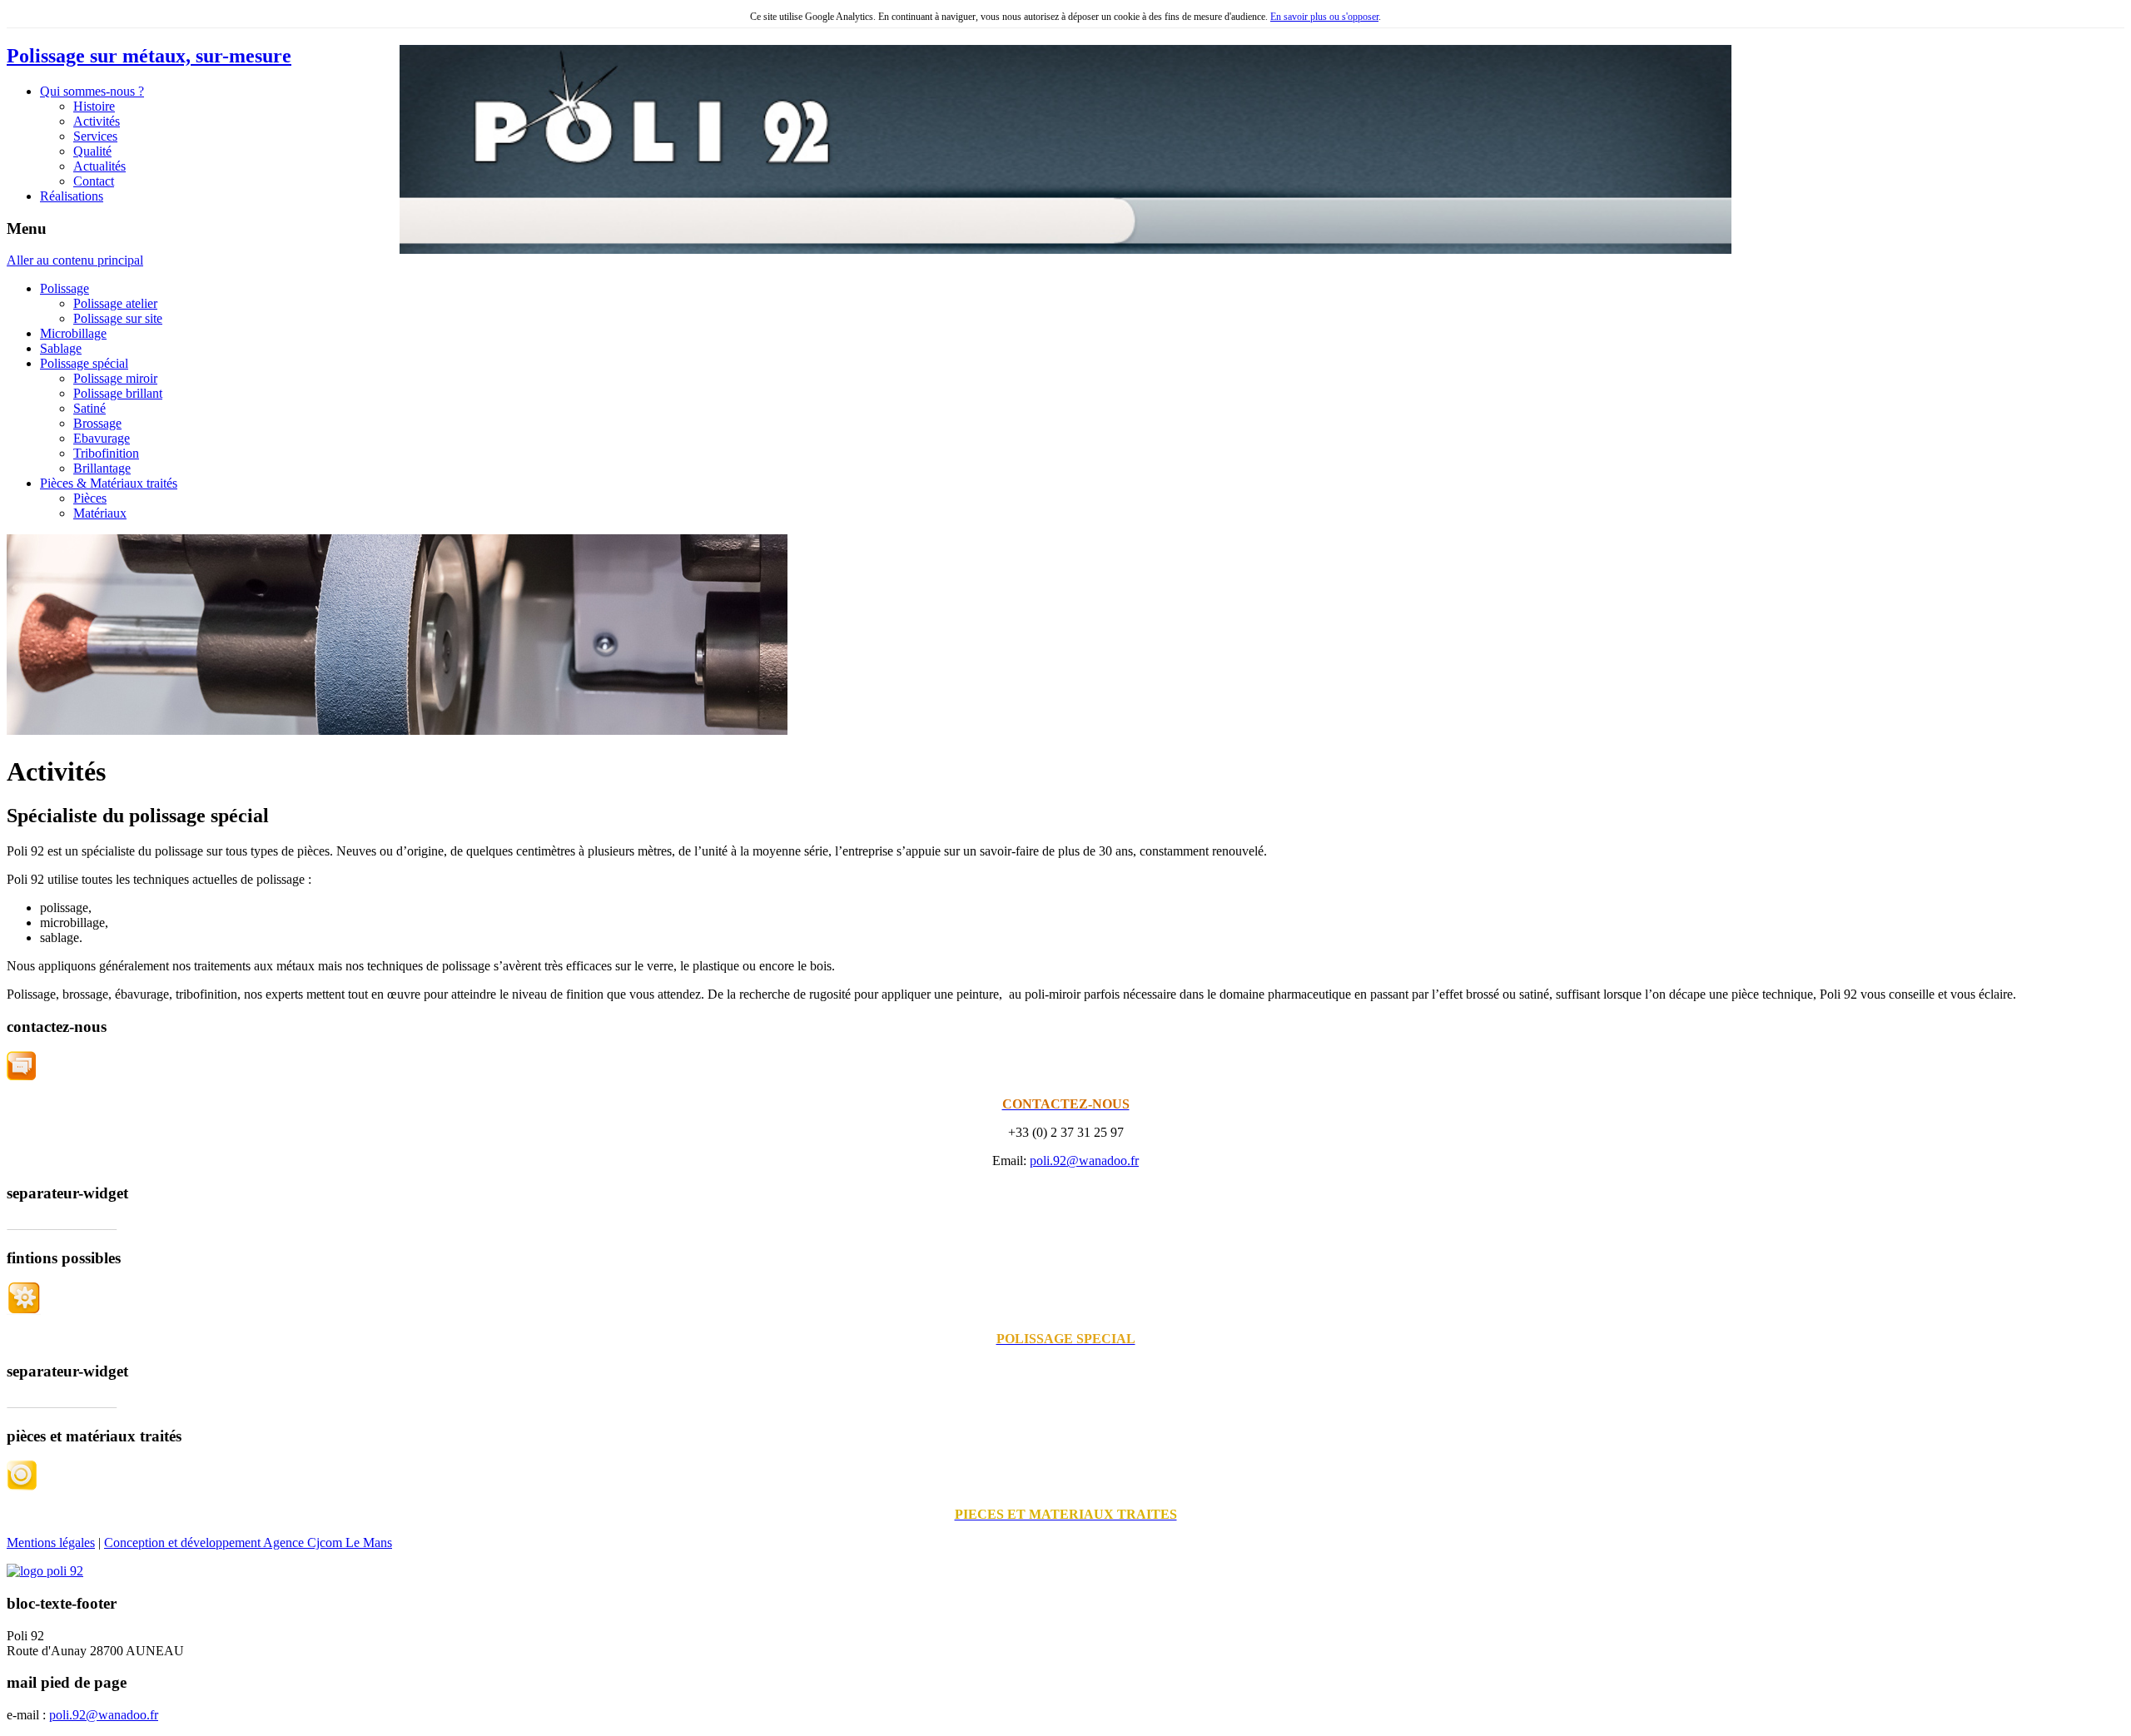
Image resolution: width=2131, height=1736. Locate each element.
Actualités (99, 166)
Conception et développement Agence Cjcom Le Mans (248, 1543)
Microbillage (73, 333)
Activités (97, 121)
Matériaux (100, 513)
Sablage (61, 348)
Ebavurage (102, 438)
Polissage (65, 288)
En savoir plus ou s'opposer (1324, 17)
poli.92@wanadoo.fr (1084, 1161)
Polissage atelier (115, 303)
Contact (94, 181)
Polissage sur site (118, 318)
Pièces (90, 498)
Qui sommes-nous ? (92, 91)
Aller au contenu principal (75, 260)
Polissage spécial (84, 363)
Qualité (92, 151)
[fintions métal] (24, 1310)
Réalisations (72, 196)
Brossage (97, 423)
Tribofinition (106, 453)
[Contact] (21, 1076)
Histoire (94, 106)
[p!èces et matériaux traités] (22, 1486)
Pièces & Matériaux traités (109, 483)
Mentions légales (51, 1543)
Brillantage (102, 468)
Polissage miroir (115, 378)
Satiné (89, 408)
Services (95, 136)
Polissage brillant (118, 393)
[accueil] (45, 1571)
